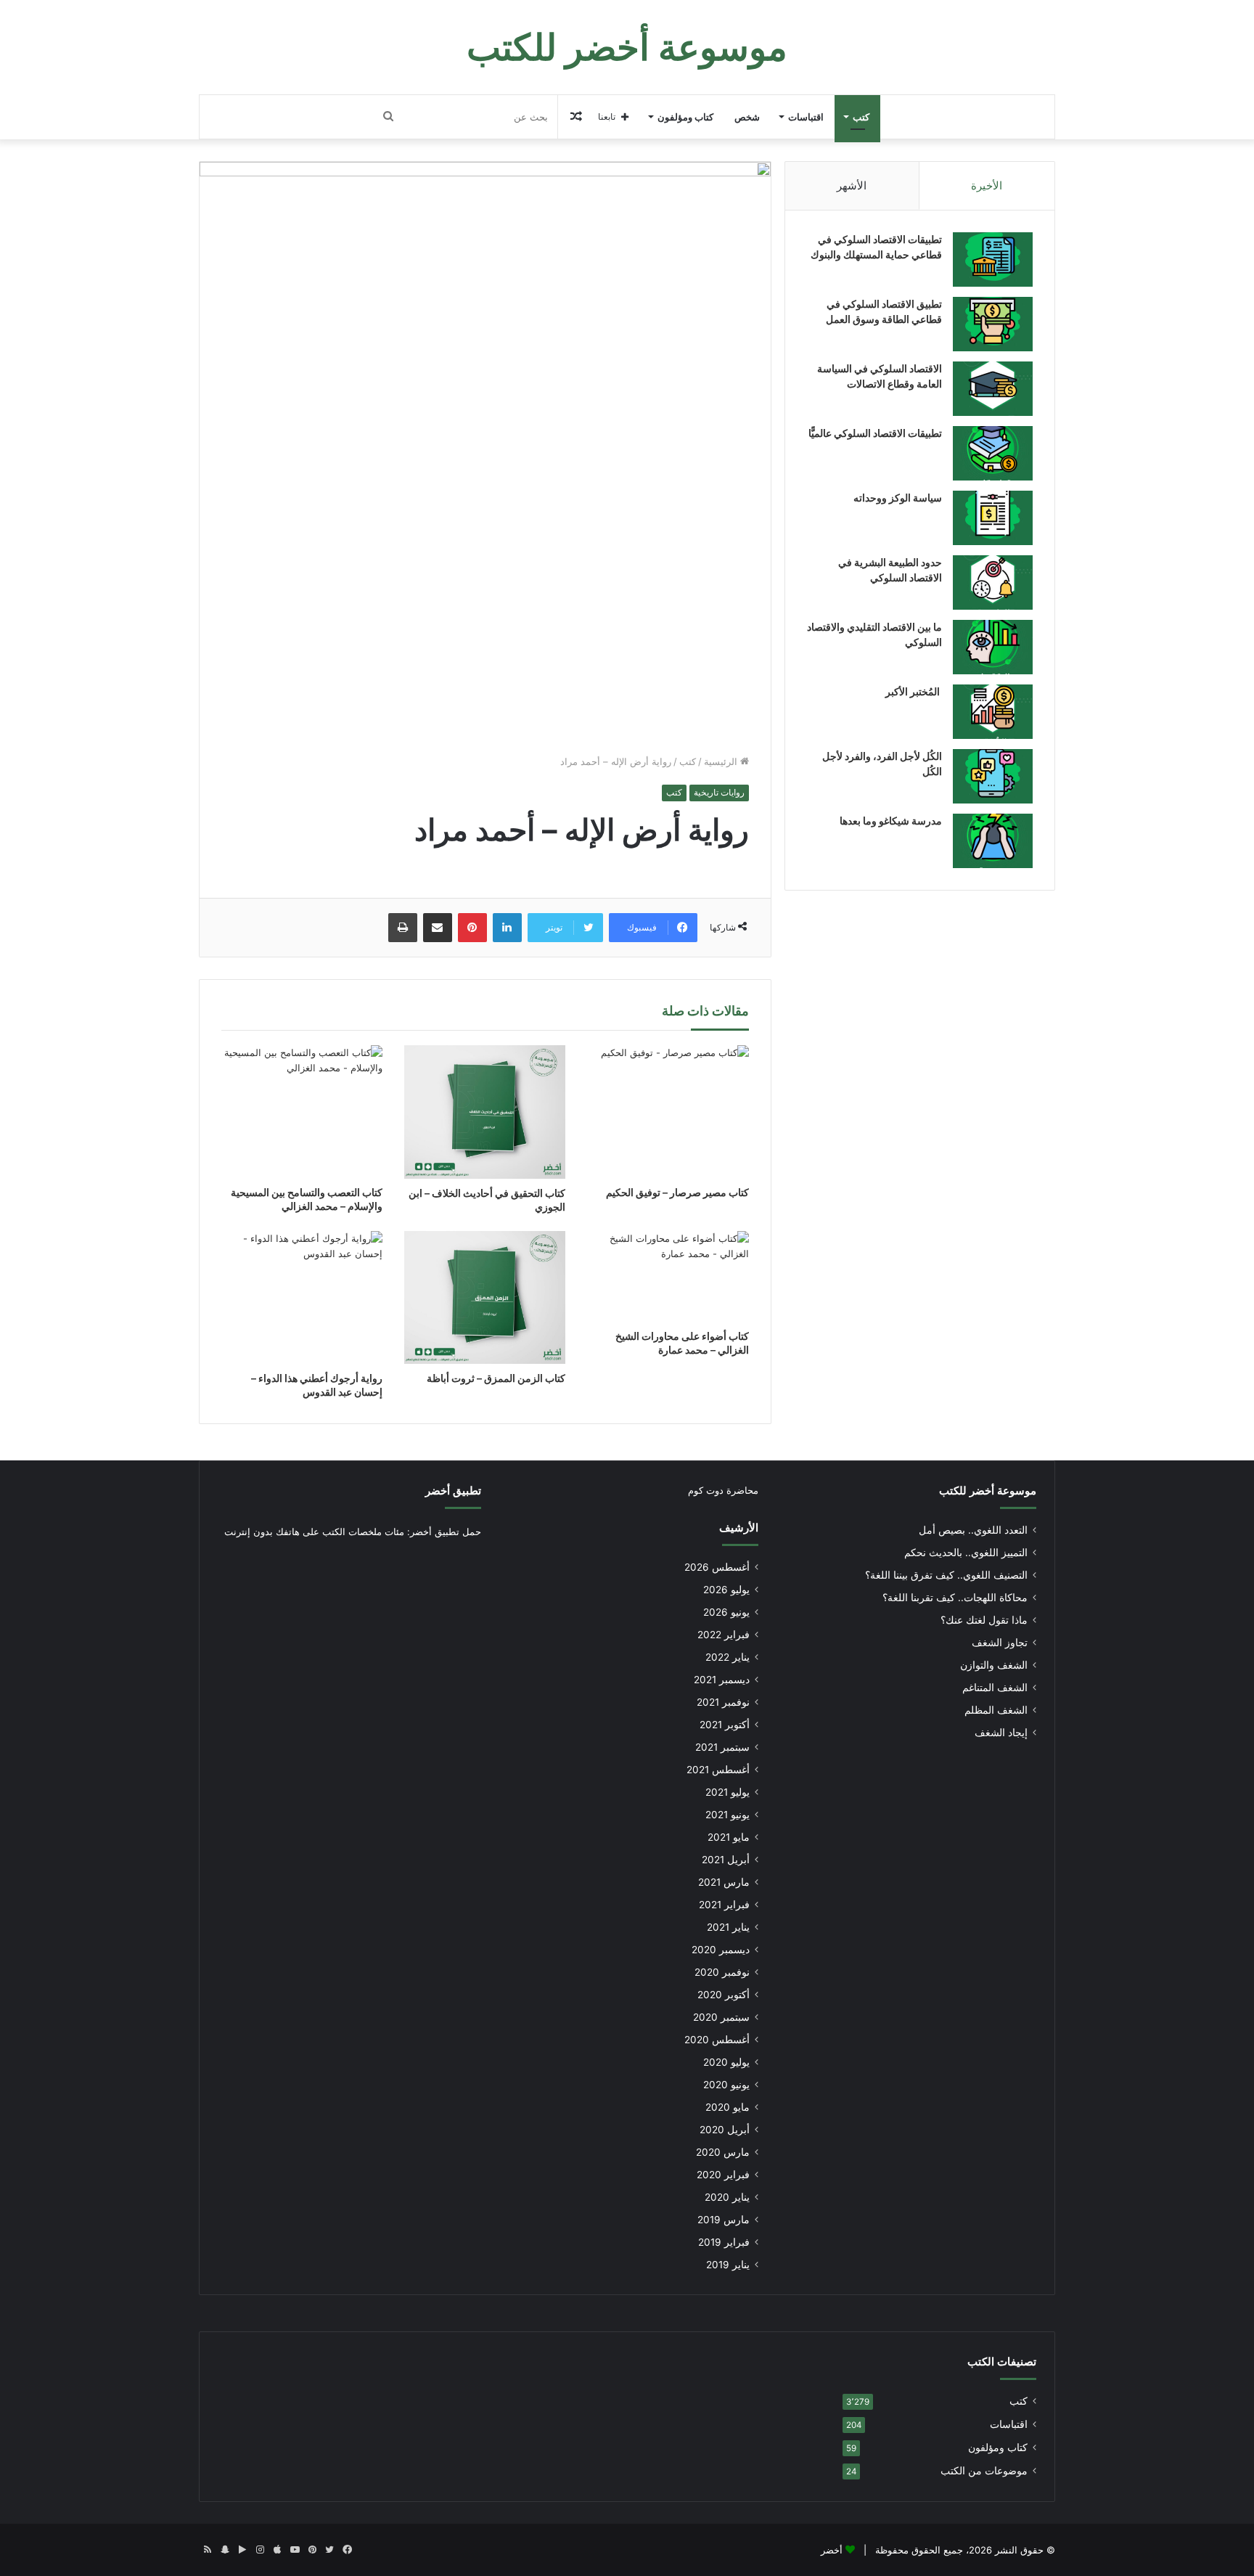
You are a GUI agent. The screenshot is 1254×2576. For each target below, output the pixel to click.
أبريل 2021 (726, 1860)
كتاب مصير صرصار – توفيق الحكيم (677, 1192)
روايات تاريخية (719, 792)
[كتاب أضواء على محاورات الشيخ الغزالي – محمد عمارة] (668, 1276)
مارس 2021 (724, 1882)
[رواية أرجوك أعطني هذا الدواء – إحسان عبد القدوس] (302, 1297)
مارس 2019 (724, 2220)
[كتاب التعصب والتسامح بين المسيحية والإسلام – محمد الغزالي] (302, 1112)
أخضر (832, 2550)
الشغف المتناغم (995, 1688)
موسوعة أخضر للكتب (988, 1491)
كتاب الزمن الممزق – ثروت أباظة (496, 1378)
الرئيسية (722, 761)
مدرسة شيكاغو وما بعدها (891, 821)
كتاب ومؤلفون (685, 117)
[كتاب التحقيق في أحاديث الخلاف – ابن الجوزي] (485, 1112)
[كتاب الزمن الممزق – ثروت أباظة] (485, 1297)
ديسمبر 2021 (722, 1680)
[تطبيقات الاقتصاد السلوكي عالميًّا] (993, 453)
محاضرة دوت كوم (723, 1490)
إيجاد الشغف (1001, 1733)
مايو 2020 (728, 2107)
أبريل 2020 (725, 2130)
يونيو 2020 (726, 2085)
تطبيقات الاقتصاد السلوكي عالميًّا (875, 433)
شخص (747, 117)
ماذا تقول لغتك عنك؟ (984, 1620)
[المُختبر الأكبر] (993, 712)
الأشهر (852, 185)
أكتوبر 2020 (724, 1995)
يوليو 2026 (726, 1590)
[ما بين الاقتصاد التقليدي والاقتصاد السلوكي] (993, 647)
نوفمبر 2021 (723, 1702)
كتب (861, 117)
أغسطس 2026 (717, 1567)
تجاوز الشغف (1000, 1643)
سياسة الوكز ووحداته (898, 498)
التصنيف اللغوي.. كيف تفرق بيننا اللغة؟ (946, 1575)
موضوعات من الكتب (984, 2471)
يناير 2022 (728, 1657)
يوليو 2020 (726, 2062)
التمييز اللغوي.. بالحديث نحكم (966, 1553)
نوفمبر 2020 (722, 1972)
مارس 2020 (723, 2152)
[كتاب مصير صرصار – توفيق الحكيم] (668, 1112)
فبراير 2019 (724, 2242)
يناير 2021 (728, 1927)
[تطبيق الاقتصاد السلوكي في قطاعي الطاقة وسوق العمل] (993, 324)
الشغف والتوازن (994, 1665)
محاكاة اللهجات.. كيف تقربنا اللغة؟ (955, 1598)
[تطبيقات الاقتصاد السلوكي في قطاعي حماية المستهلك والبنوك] (993, 259)
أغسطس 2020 (717, 2040)
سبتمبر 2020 (721, 2017)
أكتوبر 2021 (725, 1725)
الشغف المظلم (996, 1710)
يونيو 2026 (726, 1612)
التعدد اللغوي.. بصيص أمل (973, 1530)
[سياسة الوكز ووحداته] (993, 518)
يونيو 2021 (728, 1815)
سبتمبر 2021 (722, 1747)
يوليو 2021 (728, 1792)
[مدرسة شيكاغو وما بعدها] (993, 841)
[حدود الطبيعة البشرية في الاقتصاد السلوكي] (993, 582)
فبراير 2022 (724, 1635)
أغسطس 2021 (718, 1770)
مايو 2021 (729, 1837)
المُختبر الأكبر (914, 691)
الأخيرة (987, 185)
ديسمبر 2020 (721, 1950)
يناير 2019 (728, 2265)
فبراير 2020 (723, 2175)
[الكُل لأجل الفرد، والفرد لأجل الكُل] (993, 776)
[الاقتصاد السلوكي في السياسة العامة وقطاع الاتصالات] (993, 389)
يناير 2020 (727, 2197)
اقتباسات (806, 117)
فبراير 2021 (724, 1905)
